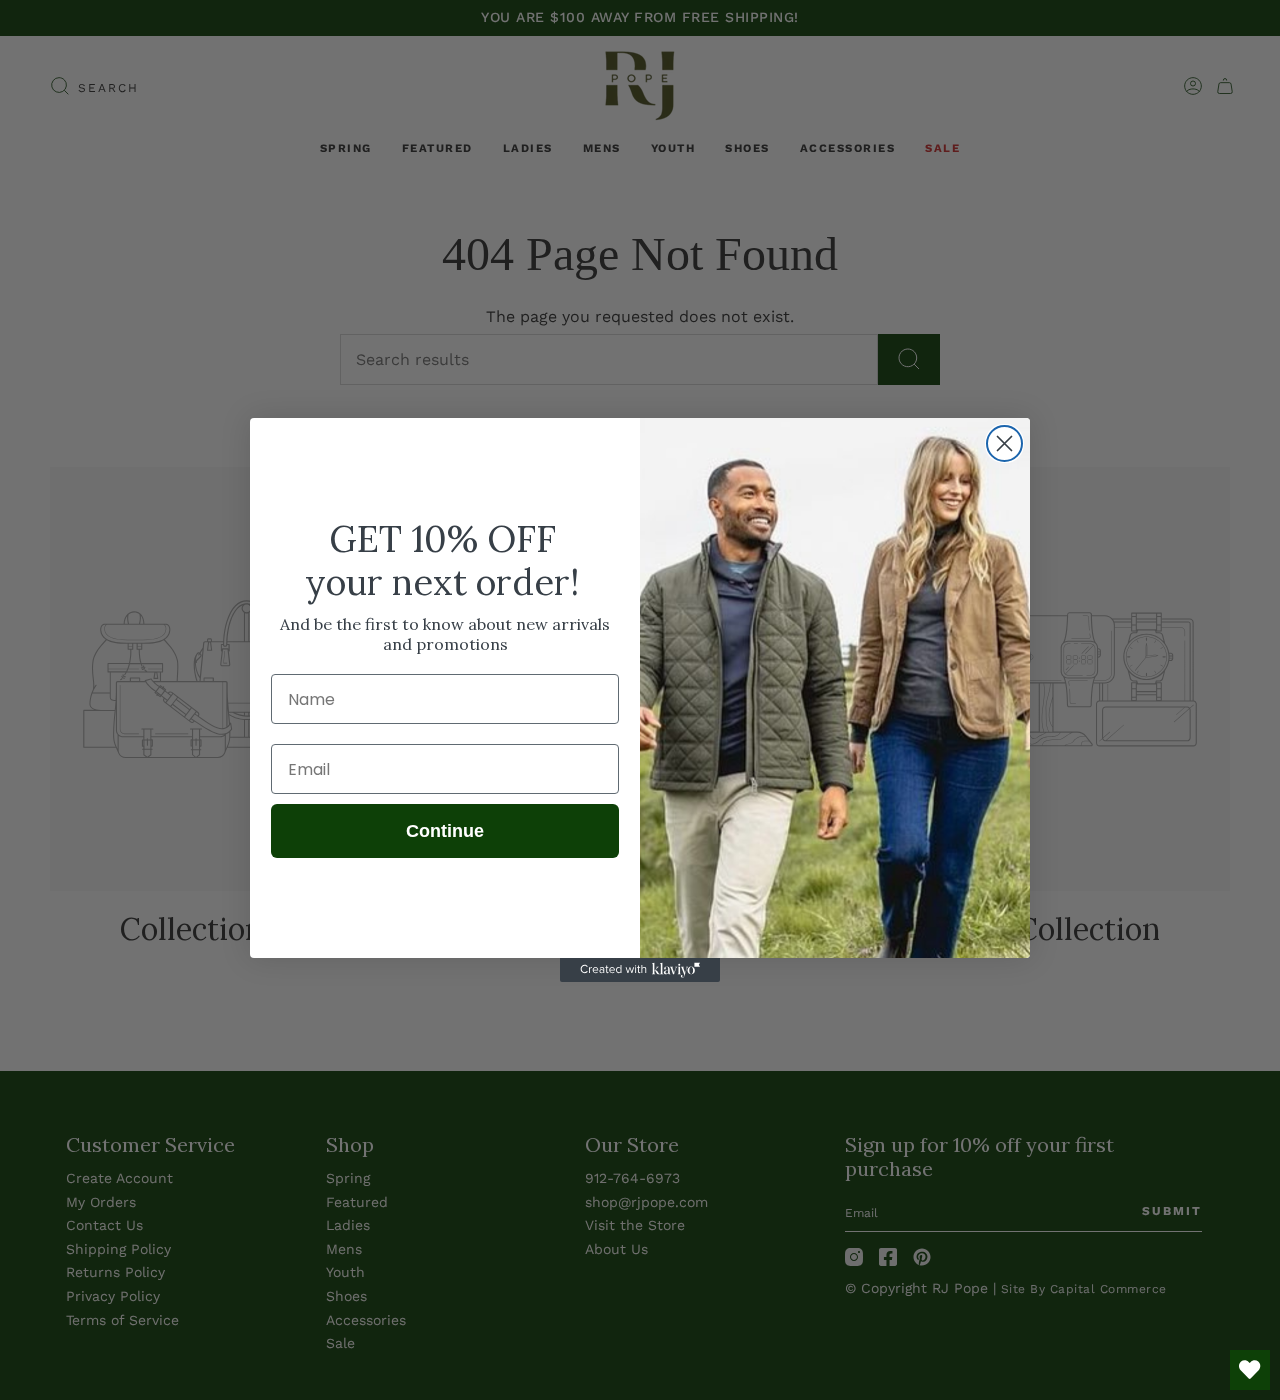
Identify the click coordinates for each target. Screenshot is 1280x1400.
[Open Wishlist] (1250, 1370)
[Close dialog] (1004, 443)
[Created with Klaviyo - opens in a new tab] (640, 970)
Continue (445, 831)
